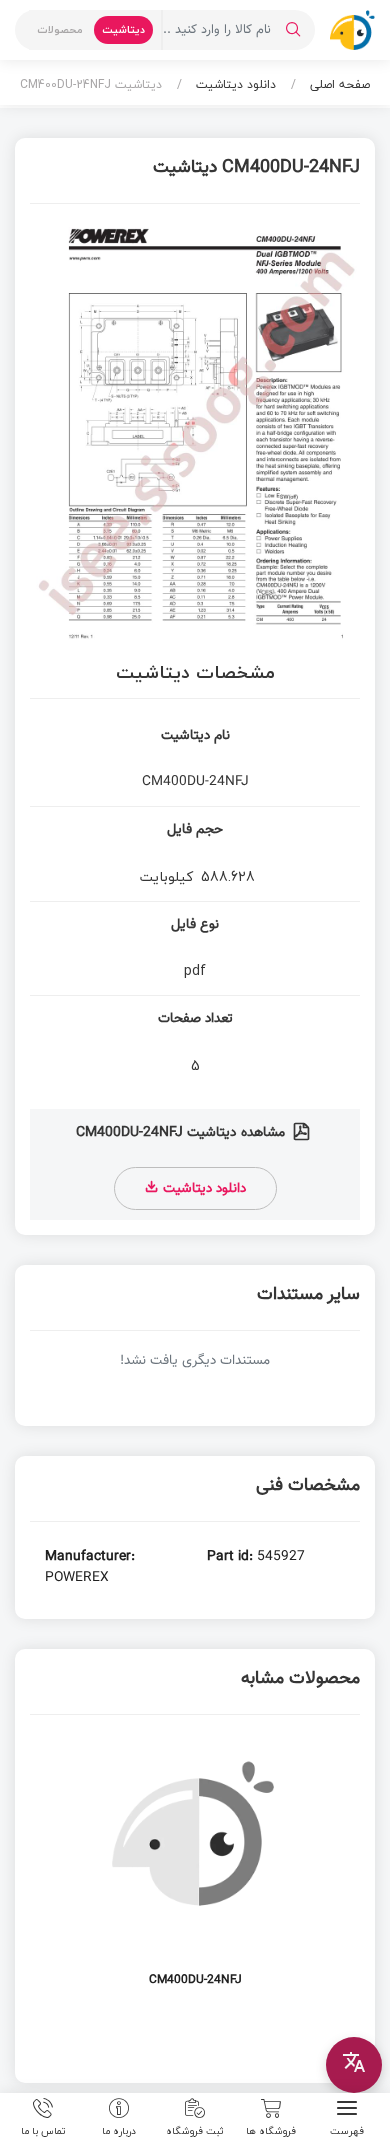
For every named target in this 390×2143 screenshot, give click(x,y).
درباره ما (119, 2130)
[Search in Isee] (293, 30)
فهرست (347, 2130)
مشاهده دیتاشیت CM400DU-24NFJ (182, 1133)
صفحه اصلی (338, 84)
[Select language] (354, 2065)
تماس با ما (43, 2130)
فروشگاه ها (271, 2130)
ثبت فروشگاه (195, 2130)
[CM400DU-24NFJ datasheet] (195, 1871)
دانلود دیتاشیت (234, 84)
